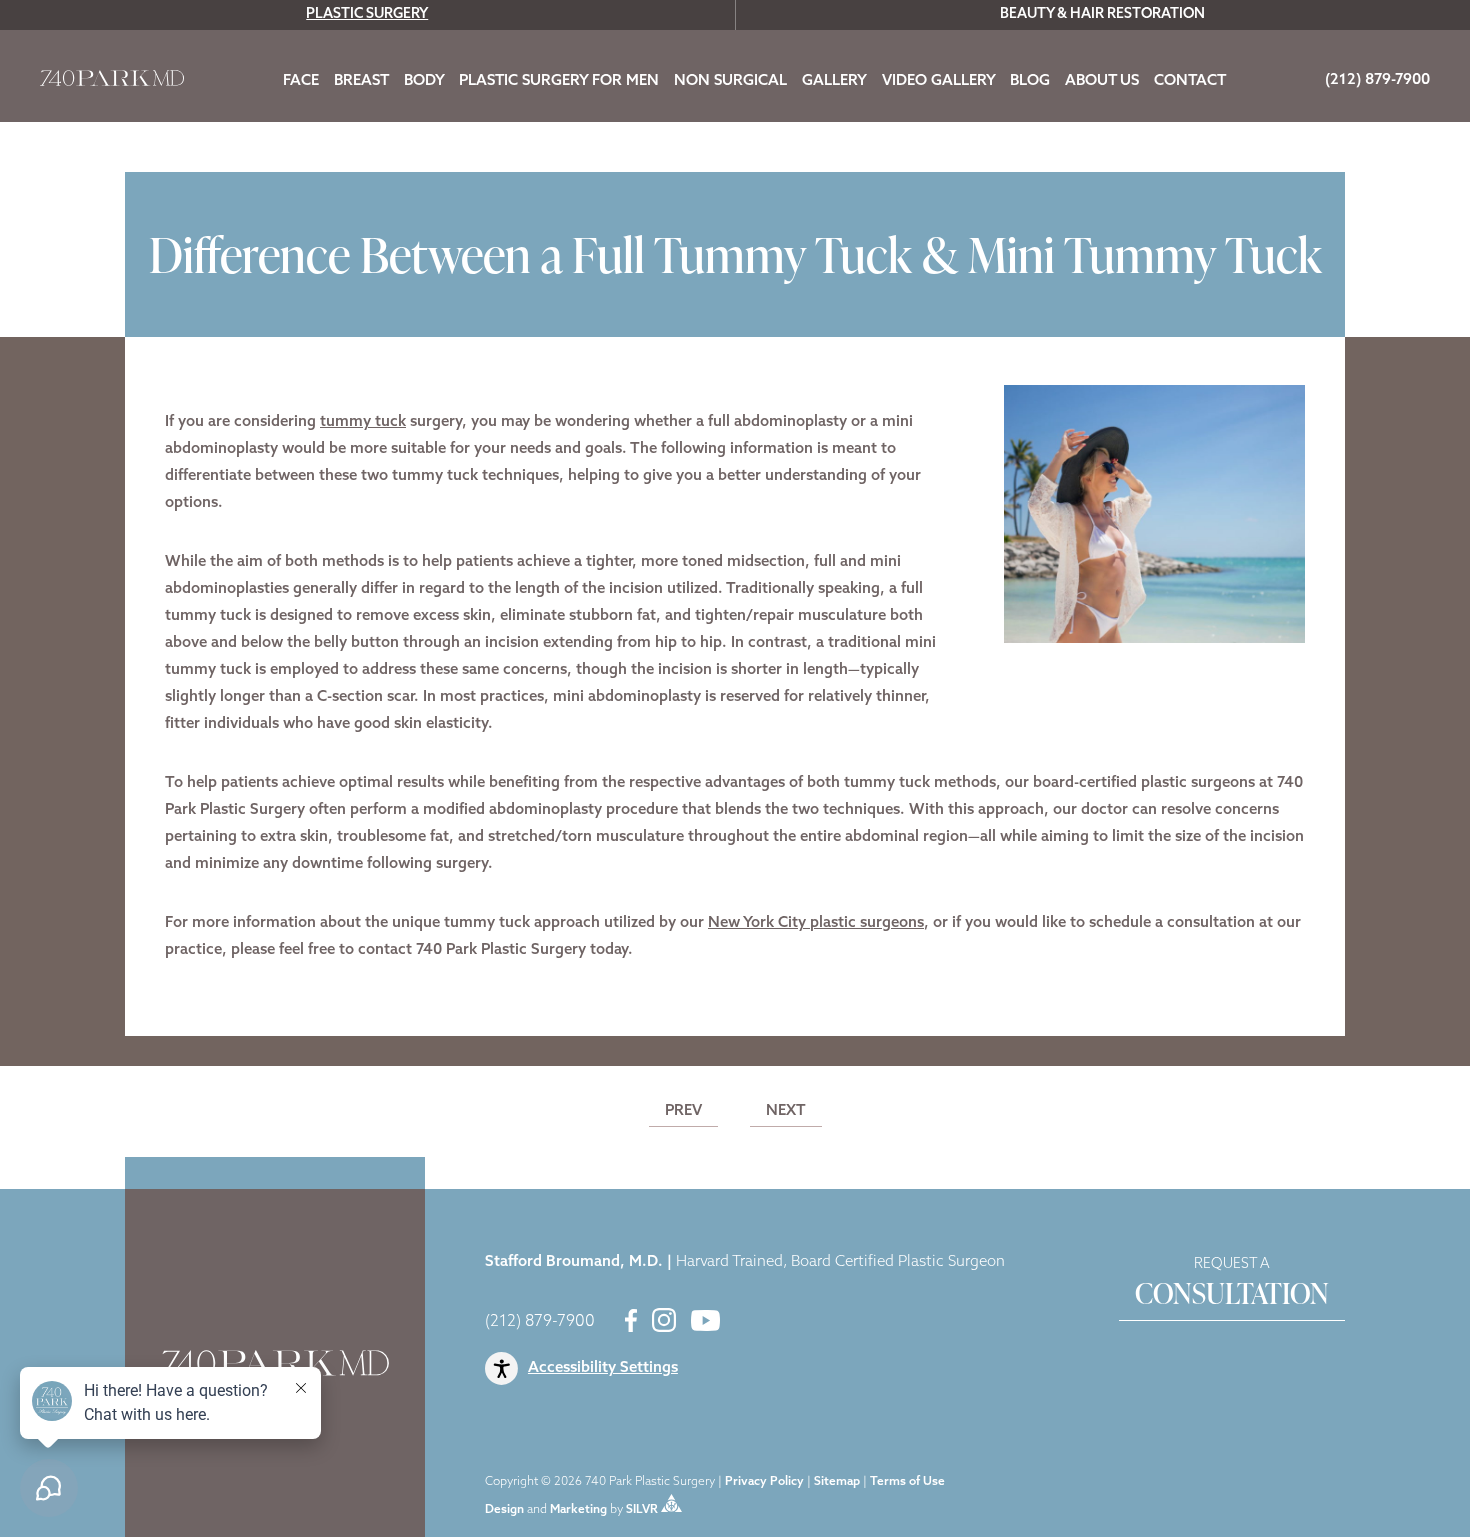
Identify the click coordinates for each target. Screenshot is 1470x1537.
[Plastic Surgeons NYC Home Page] (112, 82)
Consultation (1232, 1285)
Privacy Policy (764, 1482)
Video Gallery (939, 81)
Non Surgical (730, 81)
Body (424, 81)
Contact (1190, 81)
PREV (683, 1111)
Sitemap (837, 1482)
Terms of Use (907, 1482)
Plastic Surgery (367, 14)
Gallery (834, 81)
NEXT (786, 1111)
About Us (1102, 81)
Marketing (578, 1509)
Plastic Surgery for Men (559, 81)
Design (504, 1509)
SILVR (642, 1509)
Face (301, 81)
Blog (1030, 81)
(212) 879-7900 (540, 1322)
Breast (361, 81)
